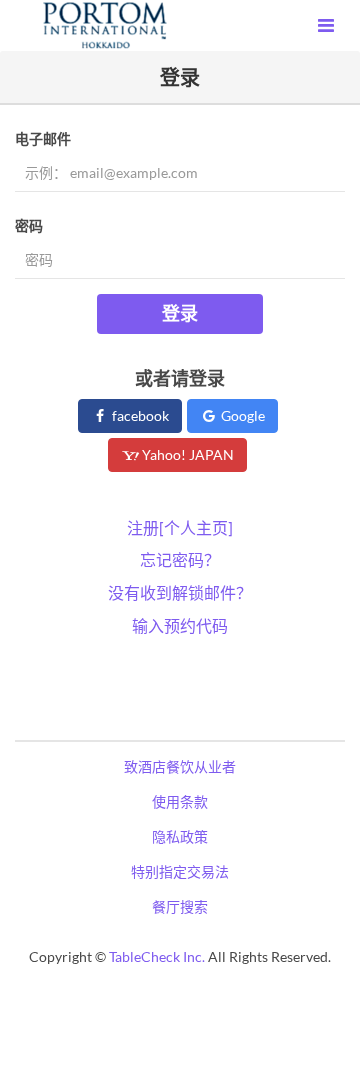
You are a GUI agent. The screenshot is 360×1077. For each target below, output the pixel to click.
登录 (180, 313)
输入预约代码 (180, 625)
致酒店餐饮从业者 (180, 766)
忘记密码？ (180, 559)
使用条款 (180, 801)
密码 (29, 225)
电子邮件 (43, 138)
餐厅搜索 (180, 906)
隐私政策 (180, 836)
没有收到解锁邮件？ (180, 592)
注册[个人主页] (180, 527)
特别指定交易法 (180, 871)
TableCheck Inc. (157, 956)
